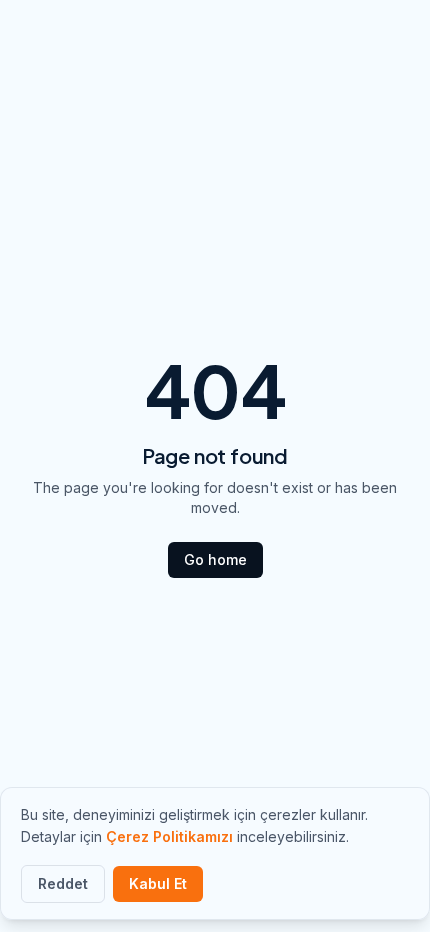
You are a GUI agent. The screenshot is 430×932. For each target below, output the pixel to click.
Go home (215, 559)
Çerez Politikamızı (169, 836)
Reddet (63, 883)
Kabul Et (158, 883)
